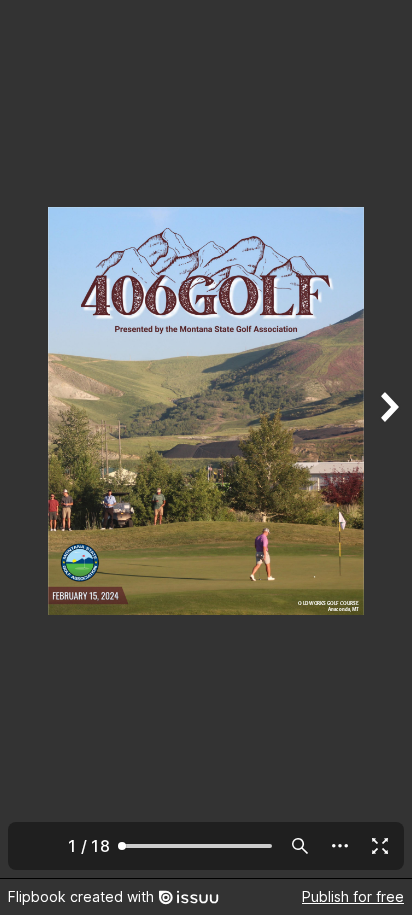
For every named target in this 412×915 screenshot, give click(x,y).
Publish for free (353, 896)
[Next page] (388, 439)
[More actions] (340, 846)
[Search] (300, 846)
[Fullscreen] (380, 846)
